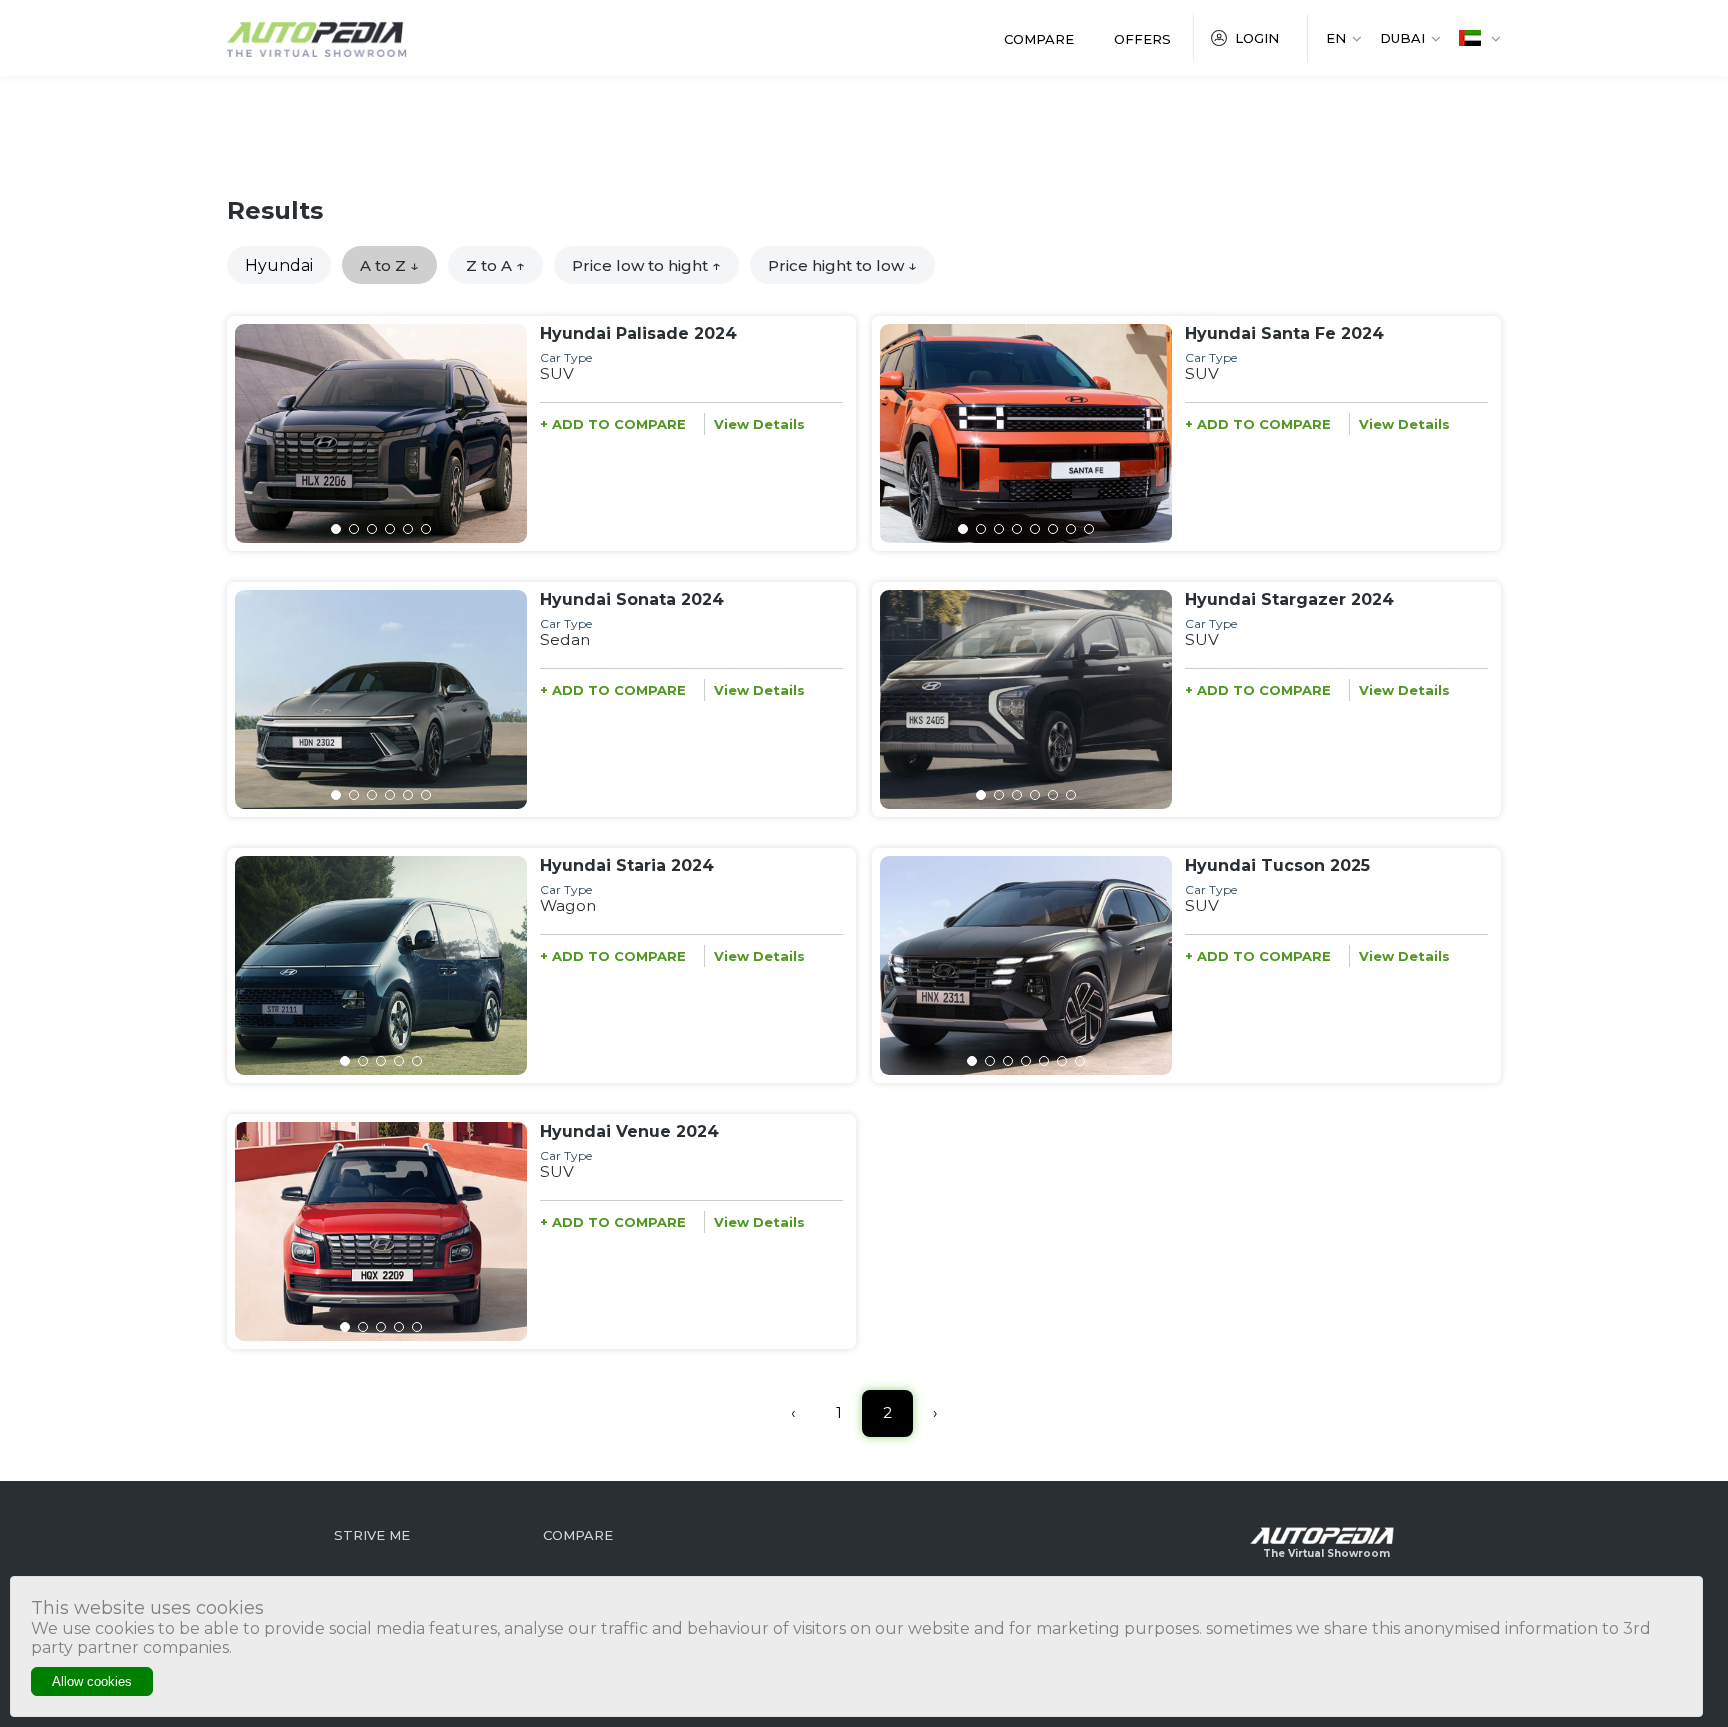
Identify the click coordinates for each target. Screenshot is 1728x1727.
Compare (1039, 39)
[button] (336, 529)
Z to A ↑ (495, 265)
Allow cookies (92, 1681)
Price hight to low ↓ (842, 265)
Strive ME (372, 1535)
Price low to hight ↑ (646, 265)
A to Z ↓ (389, 265)
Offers (1142, 39)
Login (1257, 38)
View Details (759, 424)
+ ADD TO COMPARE (613, 424)
